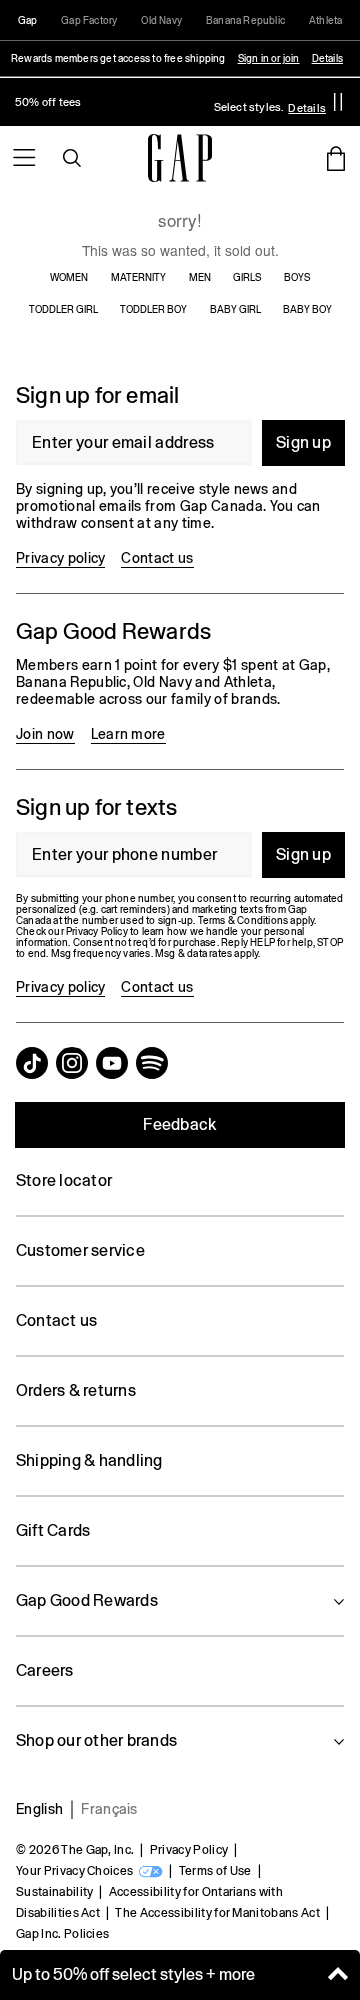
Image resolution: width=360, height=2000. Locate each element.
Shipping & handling (89, 1460)
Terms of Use (215, 1871)
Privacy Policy (189, 1850)
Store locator (64, 1180)
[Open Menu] (24, 158)
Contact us (157, 558)
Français (109, 1809)
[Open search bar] (72, 158)
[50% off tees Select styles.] (165, 102)
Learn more (128, 734)
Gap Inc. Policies (62, 1934)
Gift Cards (53, 1530)
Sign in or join (269, 58)
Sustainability (54, 1892)
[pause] (338, 102)
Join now (45, 734)
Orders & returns (76, 1390)
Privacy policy (60, 558)
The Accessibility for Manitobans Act (217, 1913)
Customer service (80, 1250)
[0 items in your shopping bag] (336, 158)
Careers (45, 1670)
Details (327, 58)
